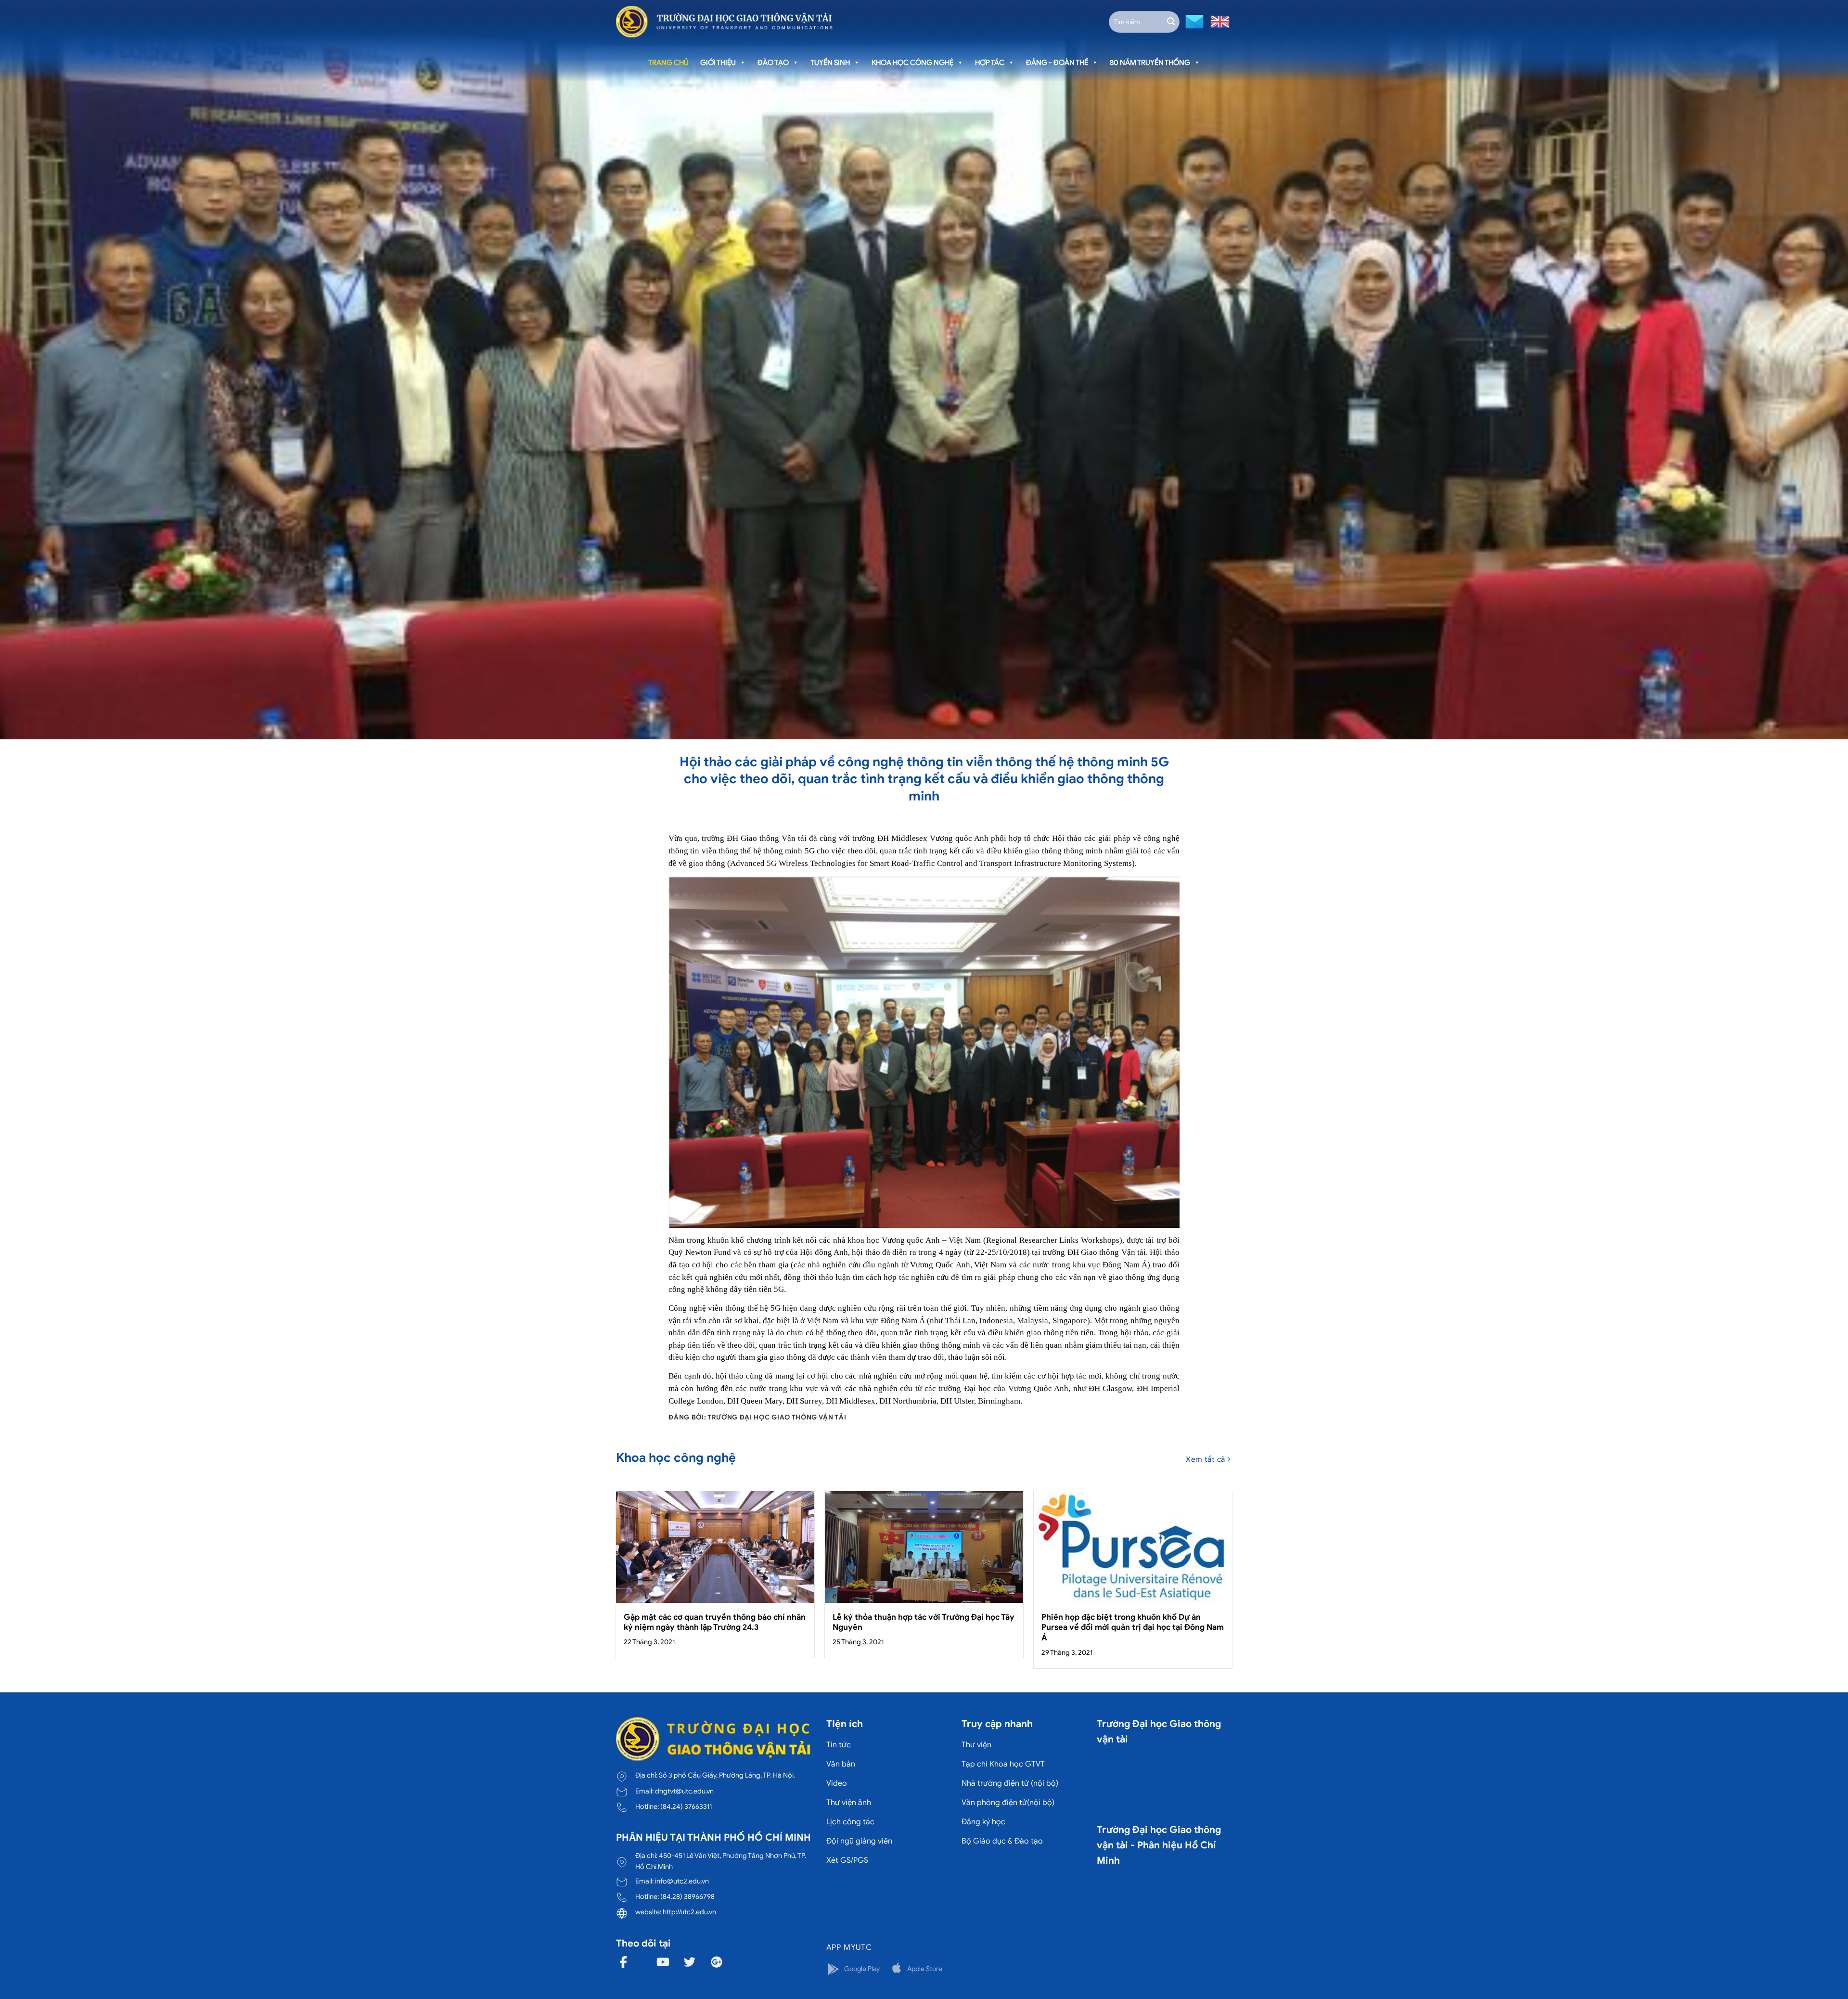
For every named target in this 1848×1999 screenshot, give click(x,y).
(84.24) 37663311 (686, 1806)
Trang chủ (668, 63)
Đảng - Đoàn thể (1057, 63)
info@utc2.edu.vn (682, 1881)
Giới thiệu (718, 63)
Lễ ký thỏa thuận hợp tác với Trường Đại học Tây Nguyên (924, 1622)
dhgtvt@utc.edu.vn (684, 1791)
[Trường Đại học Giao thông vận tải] (724, 22)
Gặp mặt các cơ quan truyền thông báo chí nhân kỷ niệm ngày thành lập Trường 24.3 (715, 1622)
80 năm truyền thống (1150, 63)
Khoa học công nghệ (912, 63)
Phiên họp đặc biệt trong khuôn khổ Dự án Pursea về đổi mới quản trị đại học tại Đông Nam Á (1133, 1627)
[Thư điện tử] (1193, 21)
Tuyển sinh (830, 63)
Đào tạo (773, 63)
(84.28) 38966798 (687, 1896)
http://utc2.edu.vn (689, 1912)
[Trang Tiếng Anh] (1218, 21)
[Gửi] (1171, 22)
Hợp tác (990, 63)
